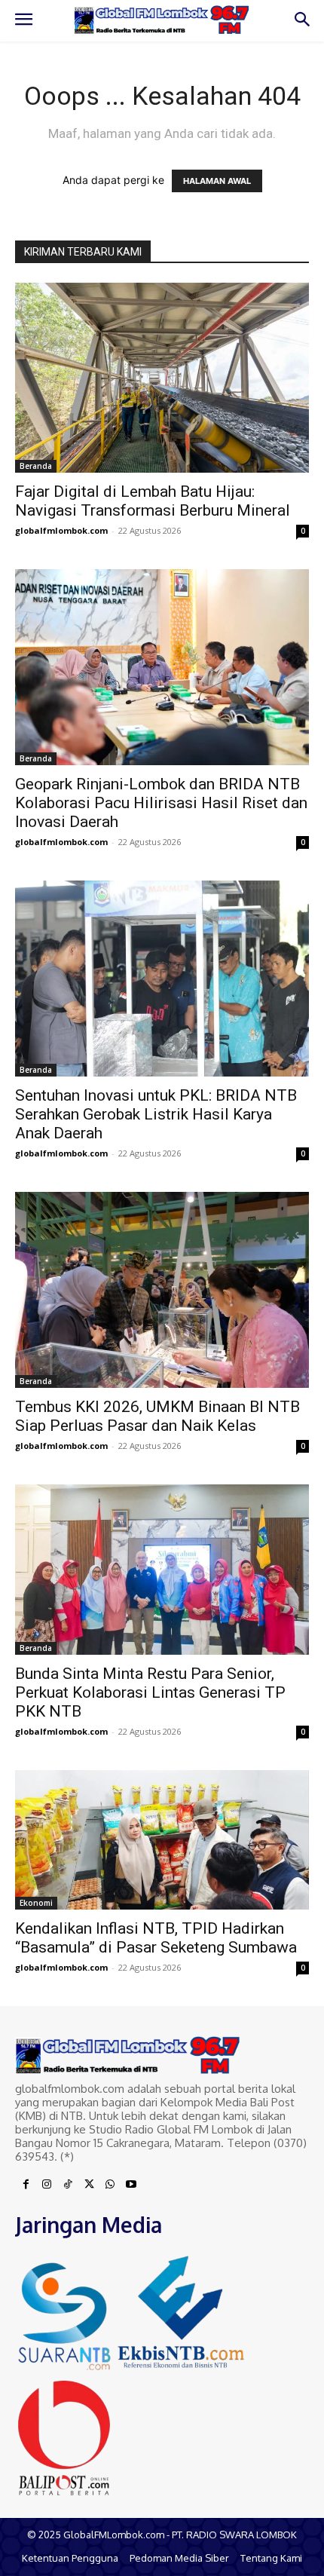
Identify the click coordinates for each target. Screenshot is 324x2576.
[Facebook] (26, 2185)
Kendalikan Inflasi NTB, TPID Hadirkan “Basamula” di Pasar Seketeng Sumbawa (156, 1938)
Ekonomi (36, 1903)
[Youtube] (131, 2185)
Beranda (36, 466)
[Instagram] (47, 2185)
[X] (89, 2185)
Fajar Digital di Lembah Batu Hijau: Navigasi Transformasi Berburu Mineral (153, 501)
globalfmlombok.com (61, 530)
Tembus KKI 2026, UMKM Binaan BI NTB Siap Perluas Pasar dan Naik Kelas (157, 1416)
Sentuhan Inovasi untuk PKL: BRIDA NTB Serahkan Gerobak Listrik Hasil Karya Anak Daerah (156, 1114)
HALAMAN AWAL (217, 181)
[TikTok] (68, 2185)
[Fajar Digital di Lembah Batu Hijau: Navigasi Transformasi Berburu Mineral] (162, 378)
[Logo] (162, 20)
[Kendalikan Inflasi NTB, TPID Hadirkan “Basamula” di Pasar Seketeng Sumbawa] (162, 1839)
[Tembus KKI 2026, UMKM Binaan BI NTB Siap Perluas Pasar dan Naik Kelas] (162, 1290)
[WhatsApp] (110, 2185)
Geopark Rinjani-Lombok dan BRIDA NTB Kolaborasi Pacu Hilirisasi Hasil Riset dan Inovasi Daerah (161, 803)
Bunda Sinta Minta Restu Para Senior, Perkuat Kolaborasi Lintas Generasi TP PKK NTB (150, 1692)
